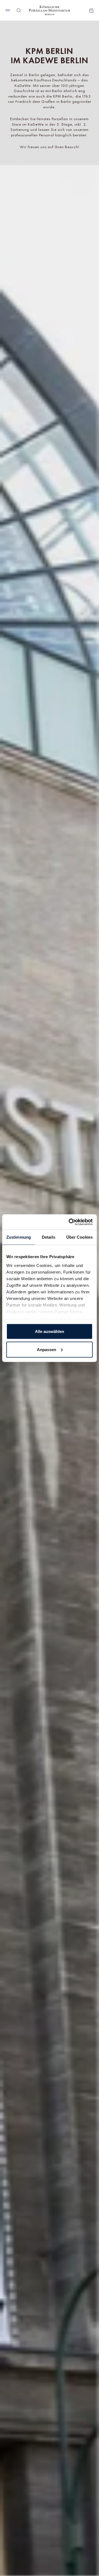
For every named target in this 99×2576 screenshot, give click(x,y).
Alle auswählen (50, 1331)
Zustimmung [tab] (19, 1237)
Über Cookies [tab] (79, 1237)
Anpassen (46, 1349)
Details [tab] (49, 1237)
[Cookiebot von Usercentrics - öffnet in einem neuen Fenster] (70, 1222)
